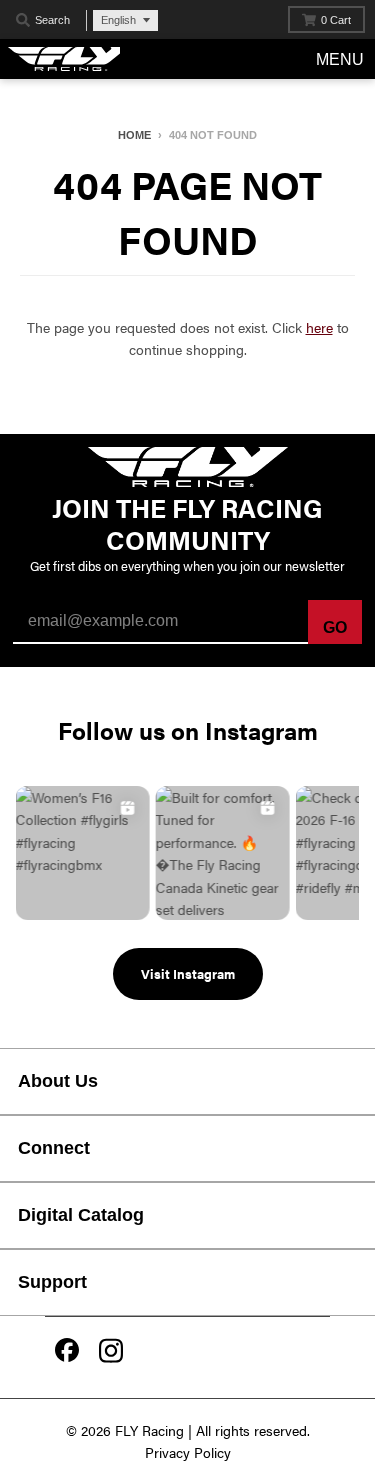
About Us (58, 1081)
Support (52, 1282)
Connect (54, 1148)
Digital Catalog (81, 1215)
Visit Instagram (188, 973)
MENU (340, 59)
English (118, 20)
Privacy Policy (188, 1452)
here (319, 327)
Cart (336, 20)
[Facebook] (67, 1352)
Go (335, 627)
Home (134, 135)
